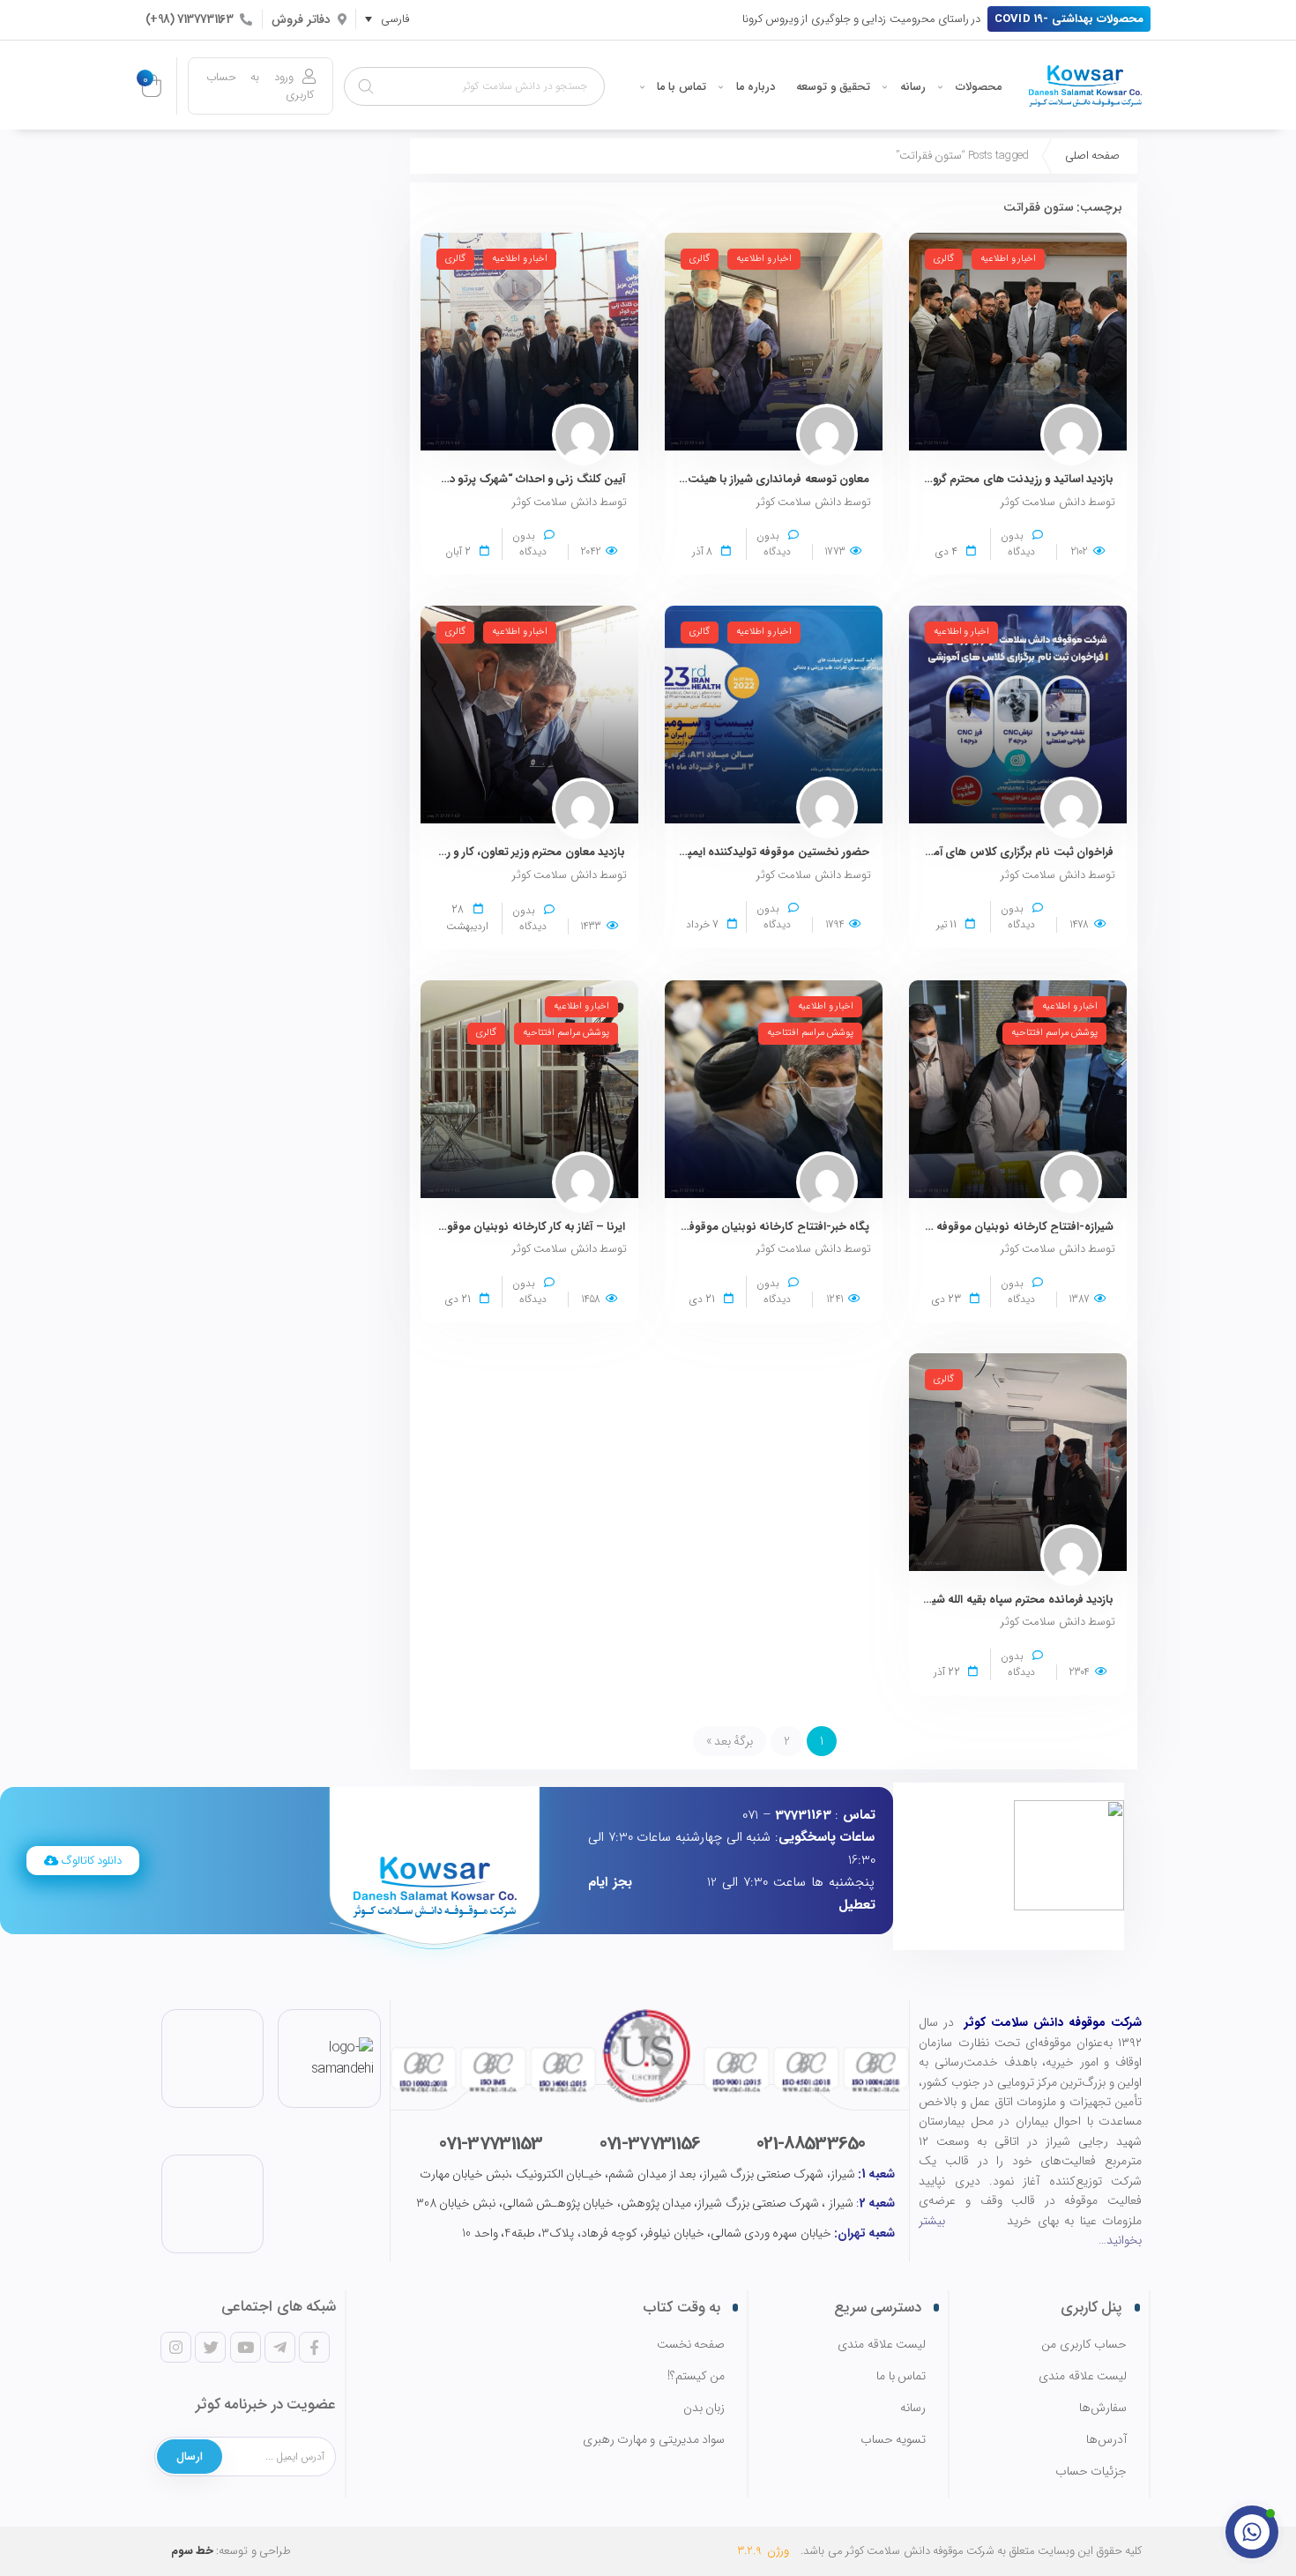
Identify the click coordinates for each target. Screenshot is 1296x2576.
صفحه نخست (691, 2345)
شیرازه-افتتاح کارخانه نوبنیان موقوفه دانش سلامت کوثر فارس (965, 1227)
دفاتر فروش (301, 19)
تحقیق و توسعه (833, 87)
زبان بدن (704, 2408)
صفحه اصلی (1092, 156)
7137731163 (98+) (189, 19)
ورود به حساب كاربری (261, 86)
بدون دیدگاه (1018, 543)
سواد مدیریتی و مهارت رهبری (654, 2440)
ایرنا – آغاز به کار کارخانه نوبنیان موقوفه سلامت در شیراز (493, 1227)
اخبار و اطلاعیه (1008, 259)
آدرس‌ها (1106, 2440)
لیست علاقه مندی (1083, 2376)
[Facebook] (314, 2347)
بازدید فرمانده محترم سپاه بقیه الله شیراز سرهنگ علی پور (979, 1600)
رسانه (913, 87)
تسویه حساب (893, 2440)
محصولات (979, 87)
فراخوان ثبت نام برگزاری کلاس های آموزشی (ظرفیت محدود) (969, 852)
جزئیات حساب (1091, 2472)
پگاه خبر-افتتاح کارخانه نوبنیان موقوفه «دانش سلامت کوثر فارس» (710, 1227)
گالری (944, 259)
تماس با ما (682, 87)
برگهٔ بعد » (730, 1741)
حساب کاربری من (1084, 2345)
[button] (1069, 19)
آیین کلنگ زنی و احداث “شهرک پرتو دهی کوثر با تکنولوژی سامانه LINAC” (452, 479)
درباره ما (756, 87)
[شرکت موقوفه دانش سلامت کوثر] (1085, 86)
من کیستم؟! (696, 2376)
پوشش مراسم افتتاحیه (1054, 1033)
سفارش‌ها (1103, 2408)
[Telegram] (279, 2347)
